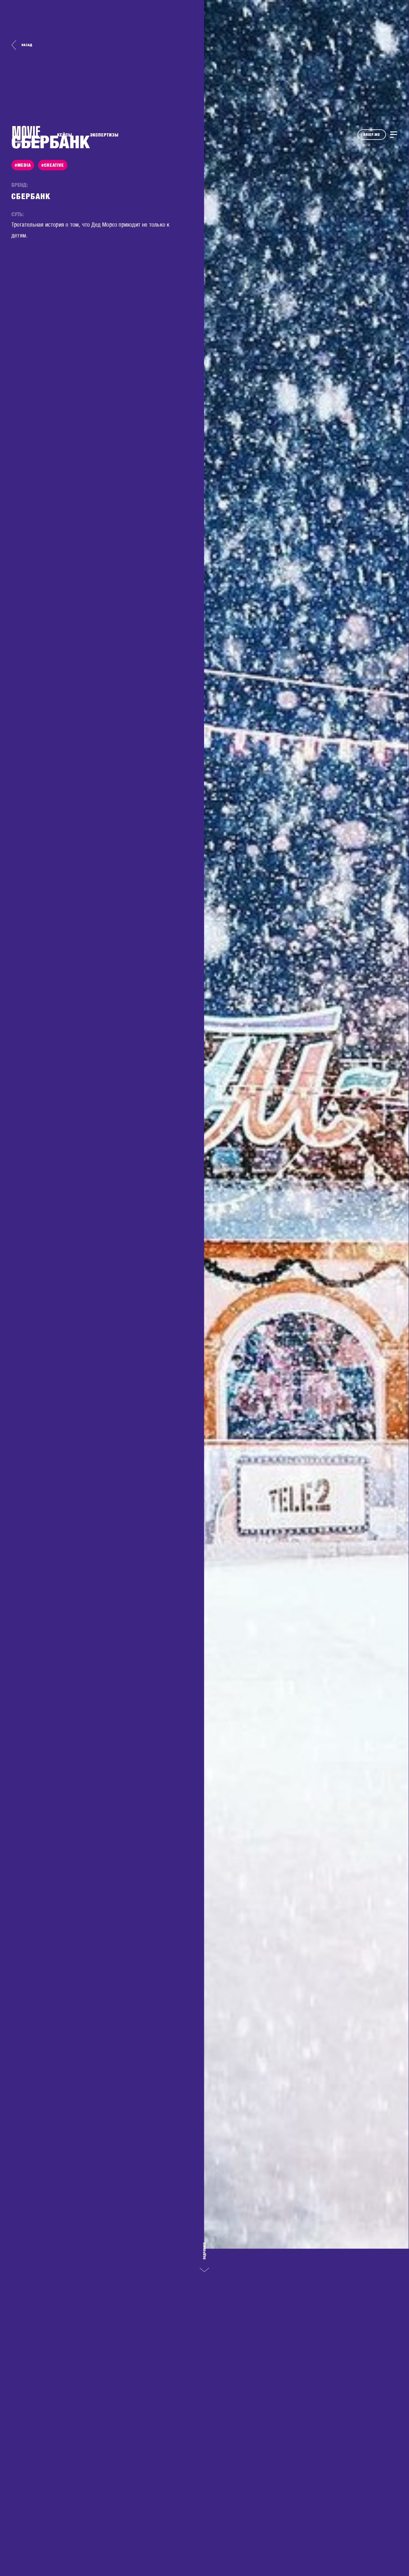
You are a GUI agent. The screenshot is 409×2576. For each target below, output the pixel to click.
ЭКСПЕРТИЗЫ (104, 135)
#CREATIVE (53, 165)
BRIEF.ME (372, 135)
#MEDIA (23, 165)
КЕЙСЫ (65, 135)
